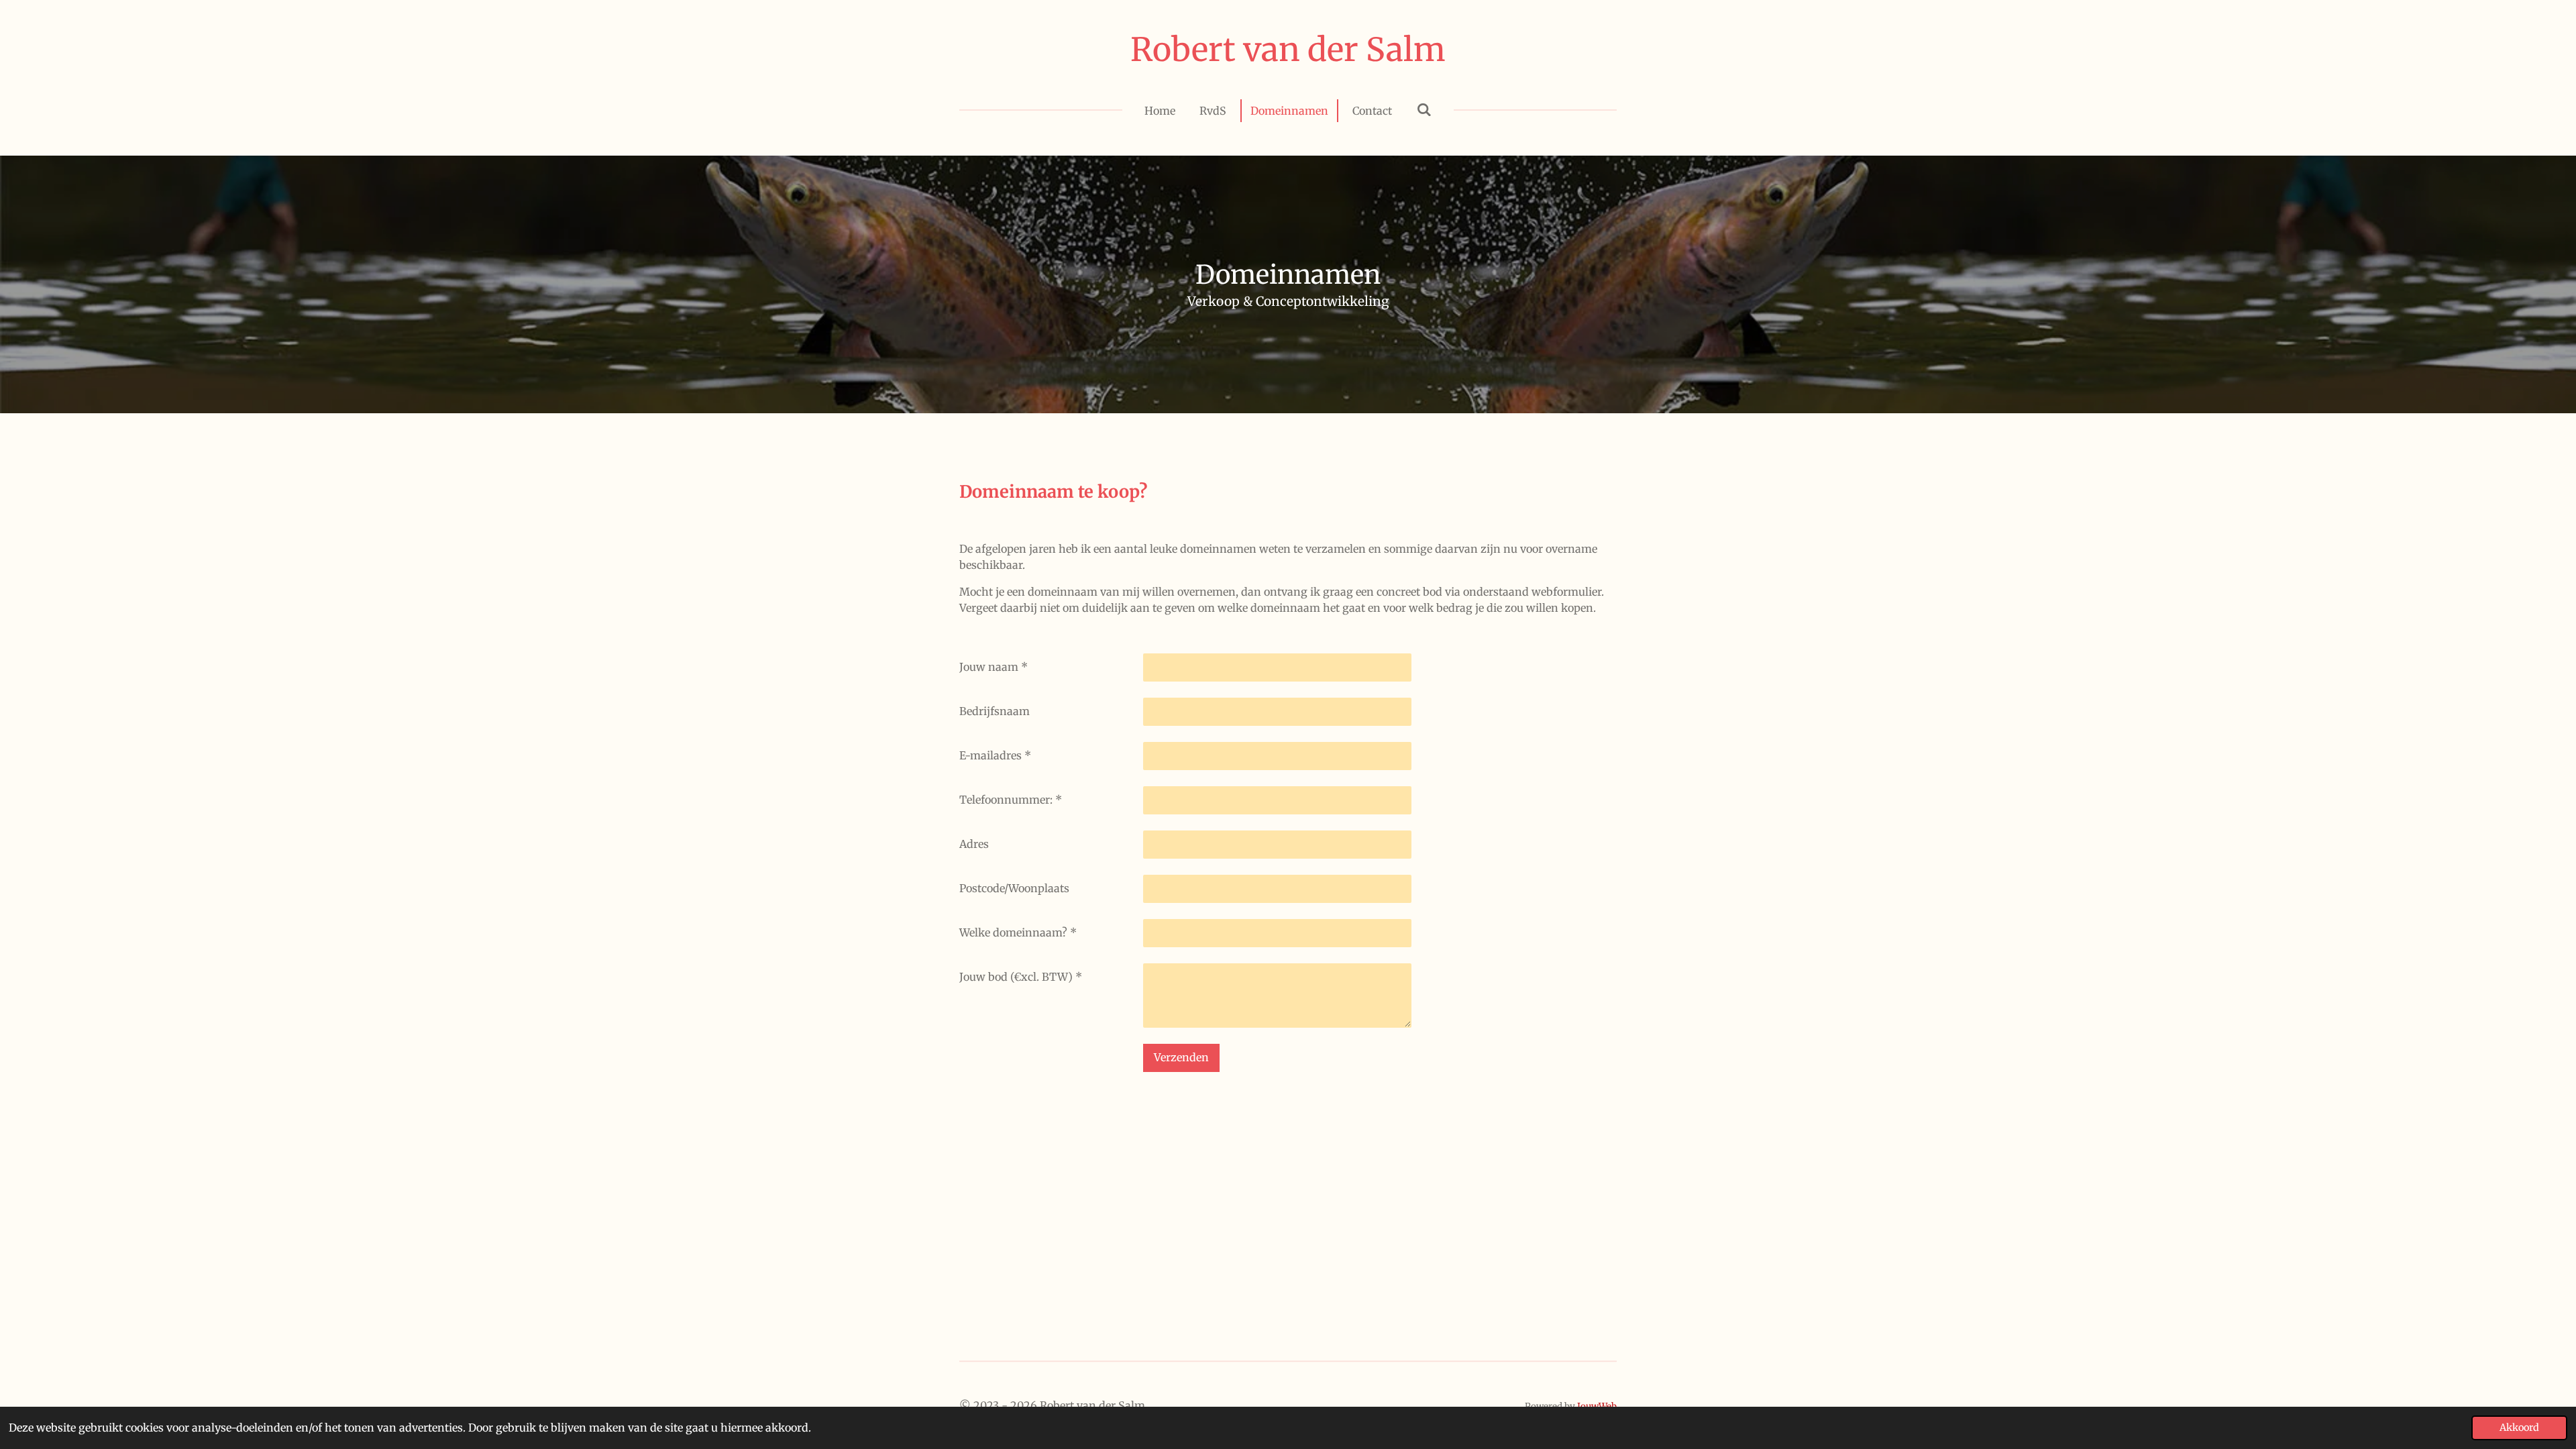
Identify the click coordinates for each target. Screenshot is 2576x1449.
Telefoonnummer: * (1011, 800)
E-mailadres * (995, 755)
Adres (974, 844)
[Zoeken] (1424, 109)
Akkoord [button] (2519, 1428)
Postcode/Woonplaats (1014, 888)
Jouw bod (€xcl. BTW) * (1021, 977)
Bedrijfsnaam (995, 711)
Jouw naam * (994, 667)
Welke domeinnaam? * (1018, 932)
